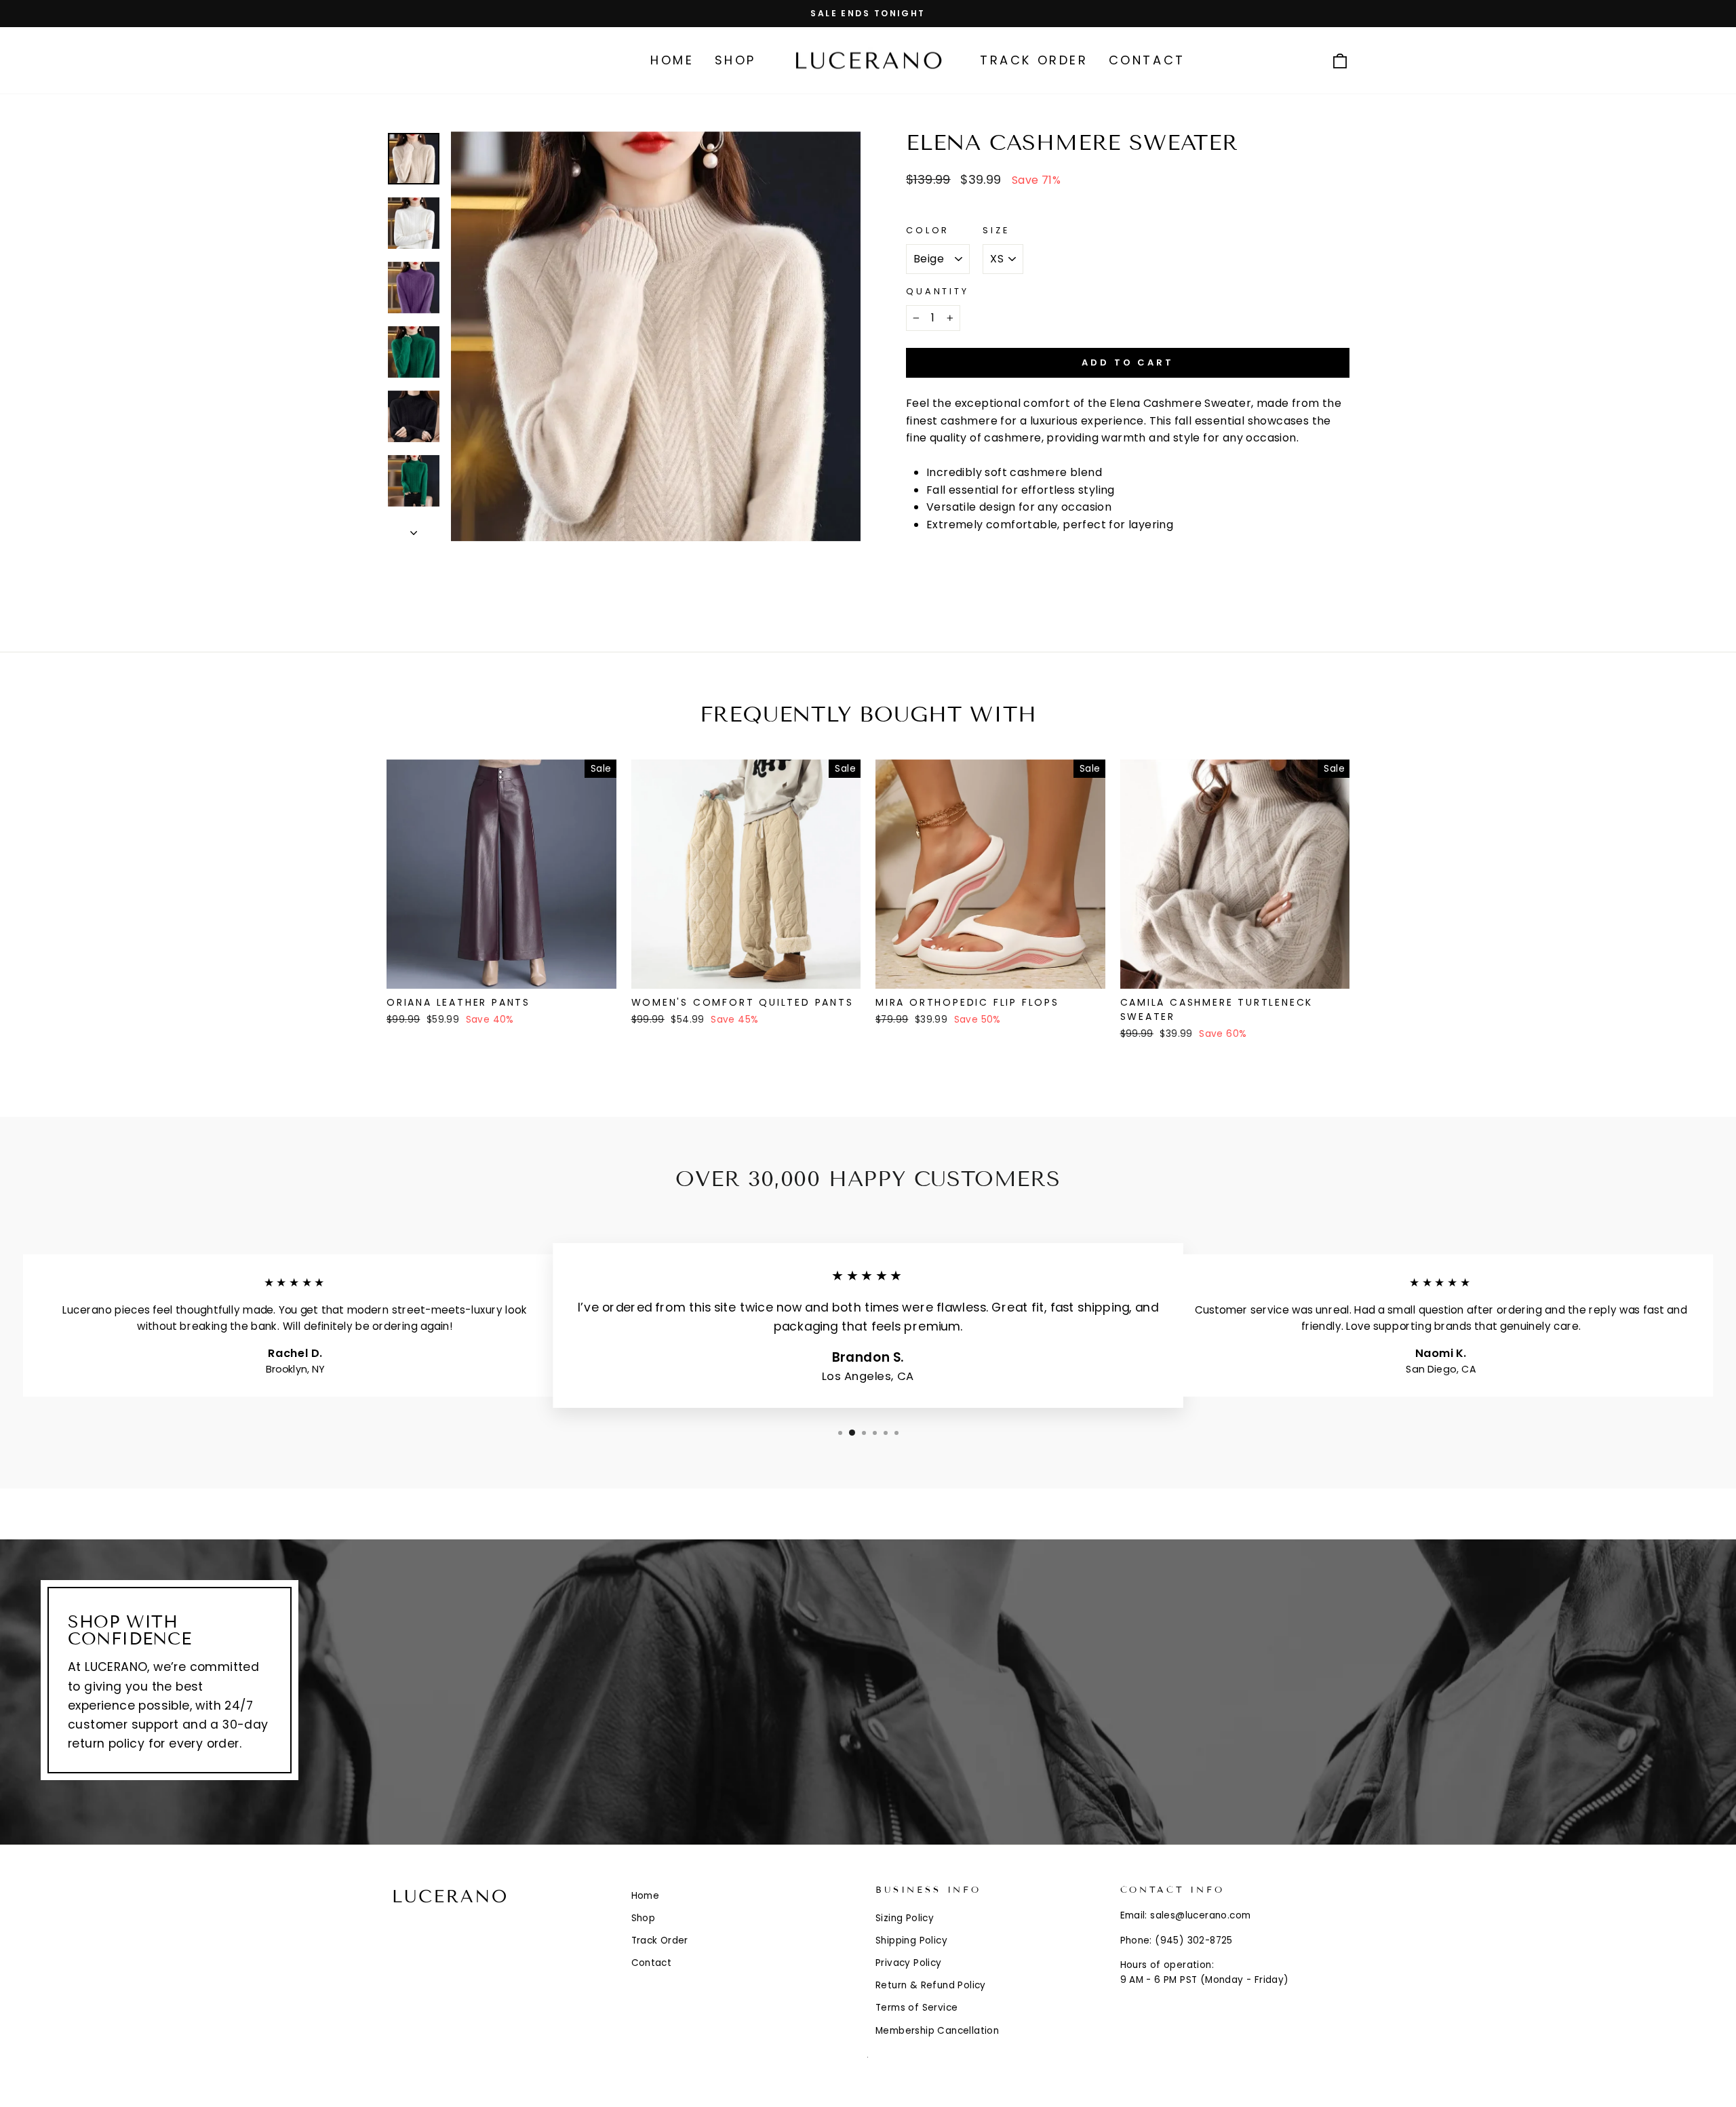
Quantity (938, 291)
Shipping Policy (911, 1941)
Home (672, 60)
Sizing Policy (905, 1918)
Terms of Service (916, 2008)
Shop (735, 60)
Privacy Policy (909, 1963)
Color (928, 230)
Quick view (501, 972)
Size (996, 230)
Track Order (1034, 60)
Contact (1147, 60)
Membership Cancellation (937, 2031)
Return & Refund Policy (931, 1985)
